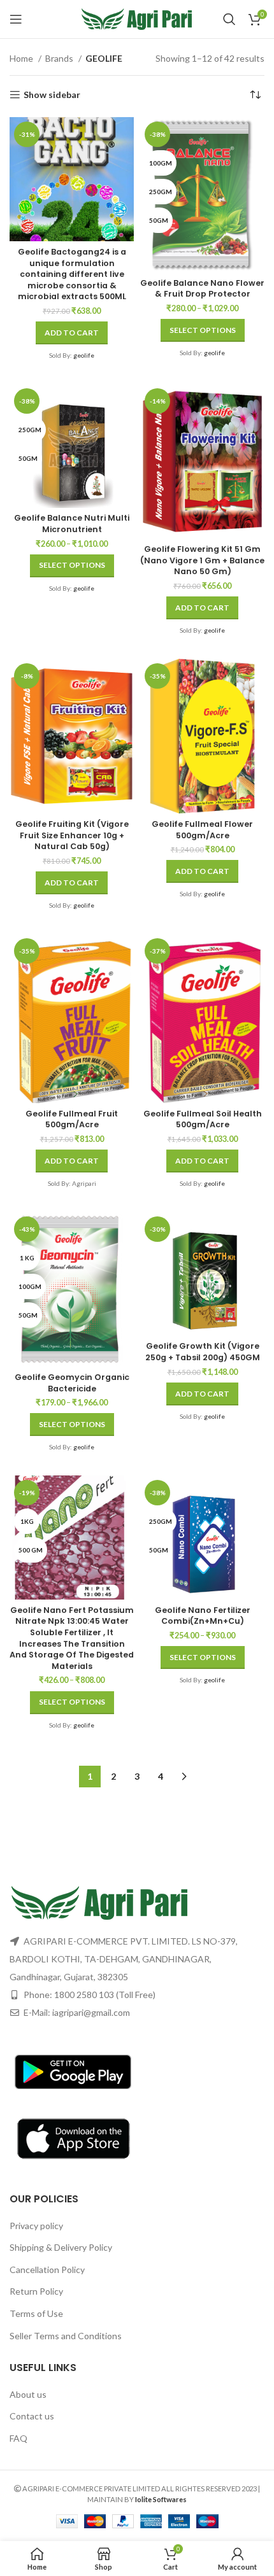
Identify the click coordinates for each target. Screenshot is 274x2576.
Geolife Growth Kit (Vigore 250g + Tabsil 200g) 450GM (203, 1352)
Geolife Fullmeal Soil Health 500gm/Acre (203, 1119)
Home (22, 58)
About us (28, 2394)
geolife (84, 355)
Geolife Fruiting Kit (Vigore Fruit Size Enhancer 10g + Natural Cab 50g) (72, 835)
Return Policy (36, 2291)
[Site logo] (137, 18)
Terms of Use (36, 2313)
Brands (60, 58)
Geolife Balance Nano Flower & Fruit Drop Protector (202, 289)
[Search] (229, 19)
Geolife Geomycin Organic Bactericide (72, 1383)
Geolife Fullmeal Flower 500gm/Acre (202, 830)
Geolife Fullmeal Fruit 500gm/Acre (72, 1119)
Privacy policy (36, 2226)
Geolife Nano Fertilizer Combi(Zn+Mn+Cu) (203, 1616)
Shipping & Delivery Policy (61, 2247)
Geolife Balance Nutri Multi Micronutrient (72, 524)
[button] (72, 333)
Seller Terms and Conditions (66, 2336)
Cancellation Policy (47, 2270)
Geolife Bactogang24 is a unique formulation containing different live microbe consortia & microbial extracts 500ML (72, 274)
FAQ (18, 2438)
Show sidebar (52, 95)
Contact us (32, 2416)
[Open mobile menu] (16, 19)
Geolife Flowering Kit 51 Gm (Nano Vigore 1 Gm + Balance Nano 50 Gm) (202, 560)
